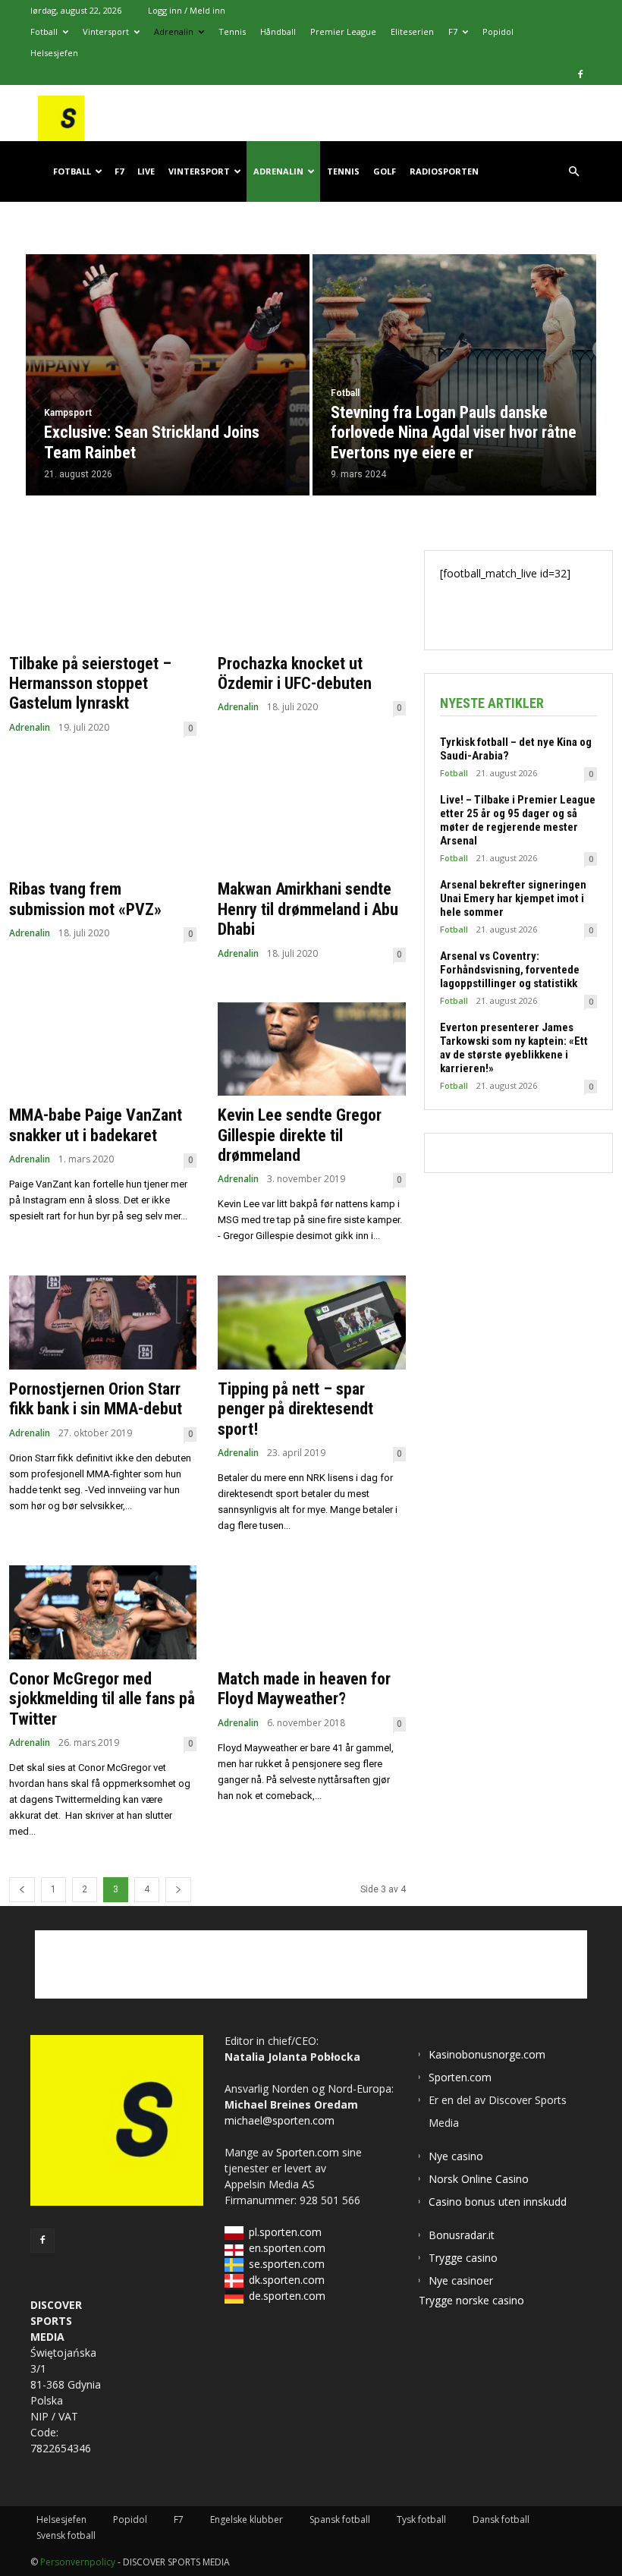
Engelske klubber (247, 2519)
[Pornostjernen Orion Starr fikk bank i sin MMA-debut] (103, 1323)
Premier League (343, 31)
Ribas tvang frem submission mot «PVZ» (85, 899)
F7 (453, 31)
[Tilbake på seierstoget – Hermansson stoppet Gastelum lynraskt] (103, 597)
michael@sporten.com (280, 2120)
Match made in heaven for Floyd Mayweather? (304, 1689)
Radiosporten (444, 171)
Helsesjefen (54, 53)
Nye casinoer (461, 2280)
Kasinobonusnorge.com (487, 2054)
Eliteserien (412, 31)
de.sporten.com (287, 2296)
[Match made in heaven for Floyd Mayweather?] (311, 1612)
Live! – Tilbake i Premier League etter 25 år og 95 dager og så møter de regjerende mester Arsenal (518, 820)
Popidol (498, 31)
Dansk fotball (501, 2519)
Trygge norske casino (471, 2300)
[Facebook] (580, 74)
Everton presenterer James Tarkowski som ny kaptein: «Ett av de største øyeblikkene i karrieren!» (514, 1048)
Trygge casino (463, 2258)
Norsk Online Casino (479, 2179)
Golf (385, 171)
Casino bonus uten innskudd (498, 2202)
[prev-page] (22, 1890)
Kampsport (68, 413)
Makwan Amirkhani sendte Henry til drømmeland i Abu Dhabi (308, 909)
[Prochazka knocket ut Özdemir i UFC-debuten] (311, 597)
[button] (573, 172)
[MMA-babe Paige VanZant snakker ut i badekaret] (103, 1049)
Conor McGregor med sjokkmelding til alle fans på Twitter (102, 1699)
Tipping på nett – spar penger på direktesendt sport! (295, 1409)
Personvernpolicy (78, 2562)
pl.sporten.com (285, 2232)
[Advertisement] (311, 1964)
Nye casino (456, 2156)
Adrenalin (174, 31)
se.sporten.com (287, 2264)
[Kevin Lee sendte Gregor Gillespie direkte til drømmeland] (311, 1049)
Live (146, 171)
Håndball (278, 31)
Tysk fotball (421, 2519)
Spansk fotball (340, 2519)
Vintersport (106, 31)
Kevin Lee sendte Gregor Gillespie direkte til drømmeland (300, 1135)
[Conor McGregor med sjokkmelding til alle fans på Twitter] (103, 1612)
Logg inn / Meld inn (187, 10)
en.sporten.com (287, 2248)
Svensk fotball (66, 2535)
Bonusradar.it (462, 2235)
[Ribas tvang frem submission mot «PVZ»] (103, 823)
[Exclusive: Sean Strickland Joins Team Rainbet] (168, 375)
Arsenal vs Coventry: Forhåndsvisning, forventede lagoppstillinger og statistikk (510, 970)
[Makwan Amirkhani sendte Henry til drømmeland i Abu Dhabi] (311, 823)
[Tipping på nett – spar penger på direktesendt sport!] (311, 1323)
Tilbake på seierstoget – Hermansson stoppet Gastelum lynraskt (90, 684)
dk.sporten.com (287, 2280)
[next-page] (178, 1890)
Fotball (44, 31)
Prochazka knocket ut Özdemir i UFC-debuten (295, 673)
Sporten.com (309, 2152)
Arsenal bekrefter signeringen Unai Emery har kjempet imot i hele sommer (513, 898)
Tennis (232, 31)
